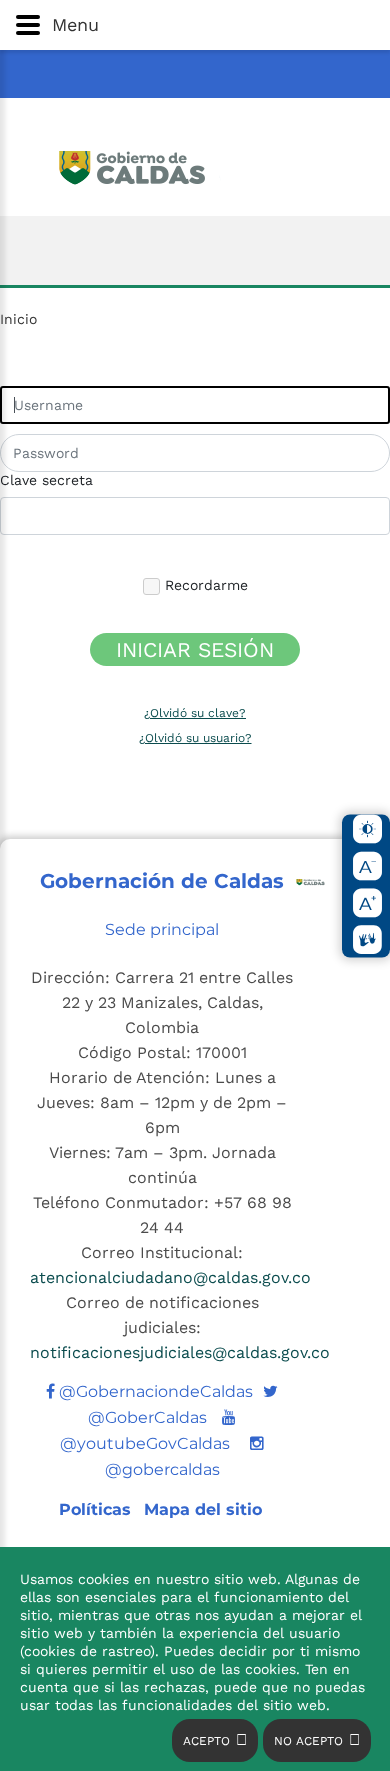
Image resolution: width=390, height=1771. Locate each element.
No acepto (308, 1741)
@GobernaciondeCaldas (154, 1391)
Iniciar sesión (195, 649)
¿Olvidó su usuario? (195, 738)
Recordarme (204, 585)
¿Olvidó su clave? (195, 713)
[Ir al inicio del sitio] (195, 165)
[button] (195, 25)
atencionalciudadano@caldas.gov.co (170, 1277)
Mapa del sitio (203, 1509)
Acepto (206, 1741)
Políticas (97, 1509)
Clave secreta (46, 480)
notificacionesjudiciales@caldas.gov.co (180, 1352)
